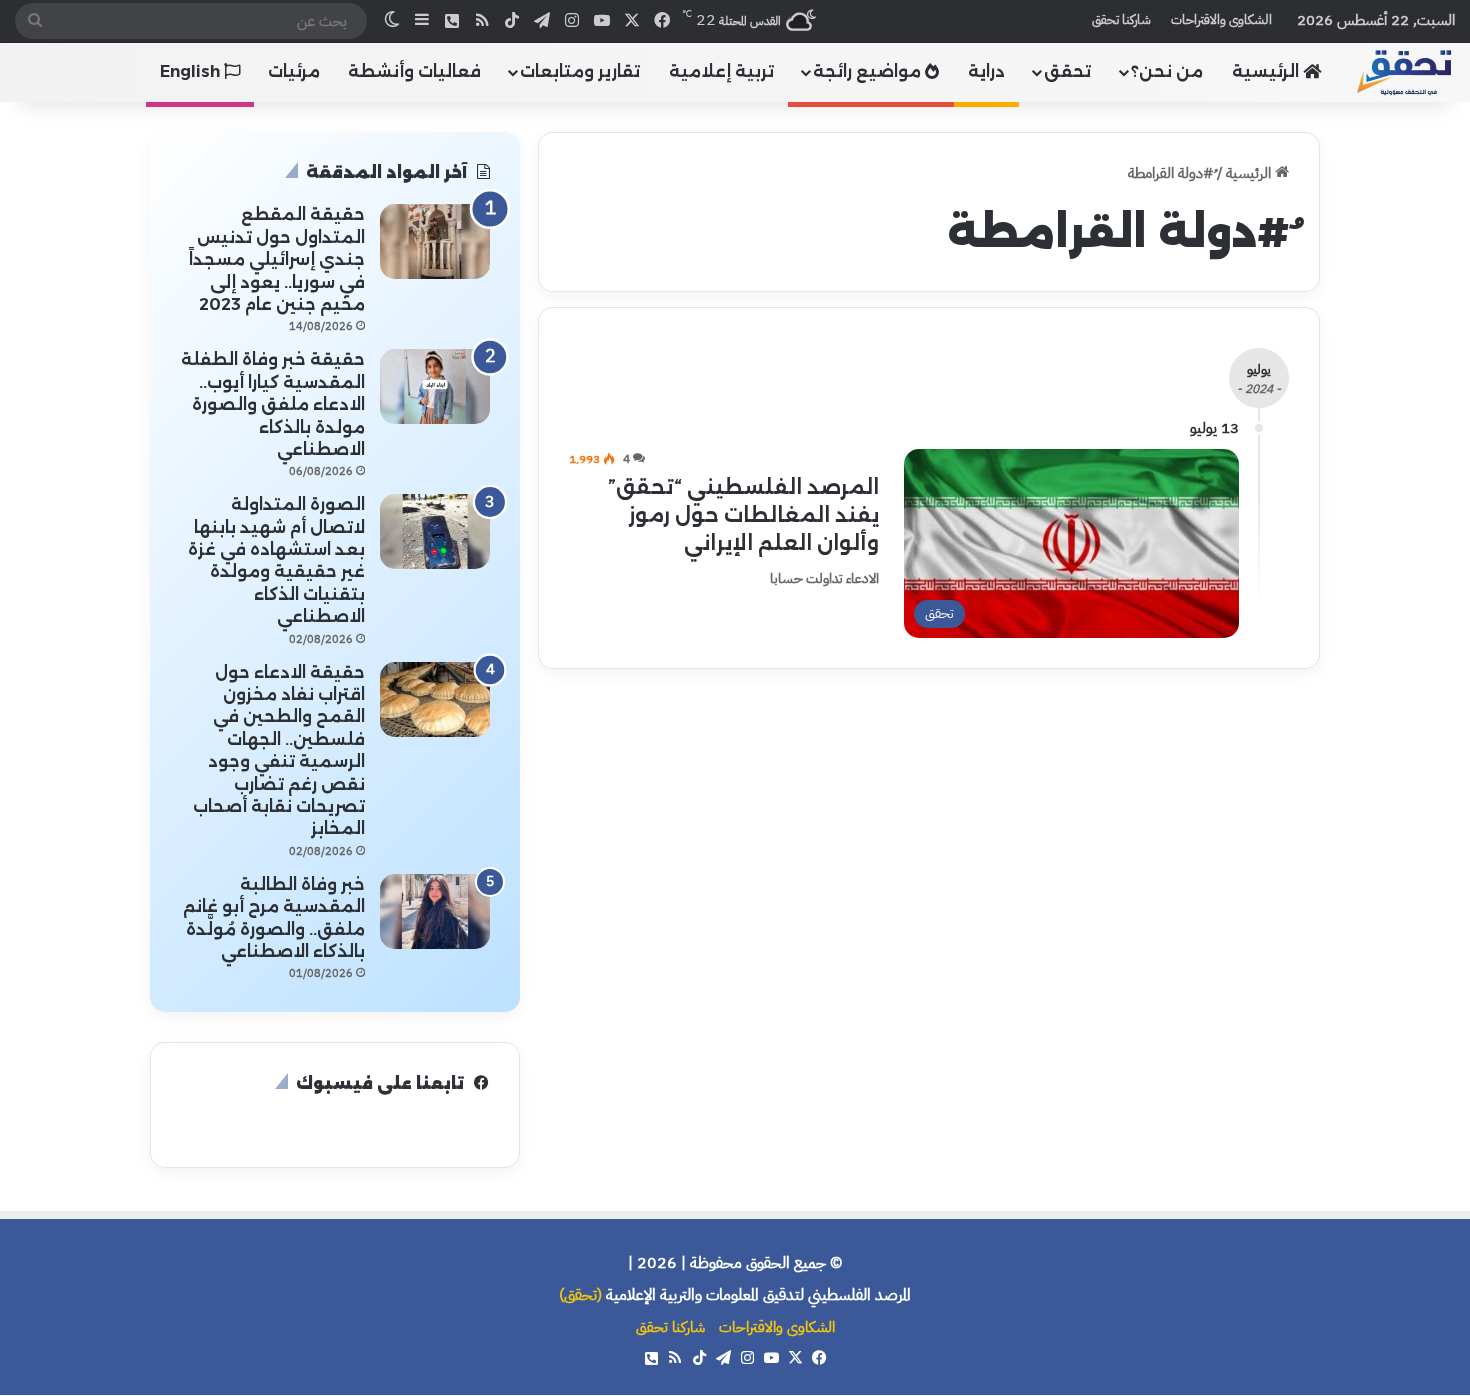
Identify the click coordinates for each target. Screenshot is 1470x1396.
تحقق (1067, 71)
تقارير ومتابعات (580, 71)
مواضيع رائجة (869, 71)
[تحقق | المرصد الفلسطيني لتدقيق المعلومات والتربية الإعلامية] (1405, 71)
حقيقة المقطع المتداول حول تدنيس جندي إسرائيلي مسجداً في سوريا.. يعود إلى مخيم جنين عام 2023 (277, 259)
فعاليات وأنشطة (414, 71)
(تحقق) (580, 1295)
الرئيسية (1267, 71)
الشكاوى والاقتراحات (1221, 19)
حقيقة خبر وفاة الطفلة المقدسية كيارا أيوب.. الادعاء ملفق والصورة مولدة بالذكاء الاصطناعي (273, 404)
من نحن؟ (1167, 71)
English (192, 71)
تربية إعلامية (721, 71)
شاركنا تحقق (1121, 19)
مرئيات (294, 71)
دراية (986, 71)
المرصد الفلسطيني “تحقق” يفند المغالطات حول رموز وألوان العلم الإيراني (743, 515)
